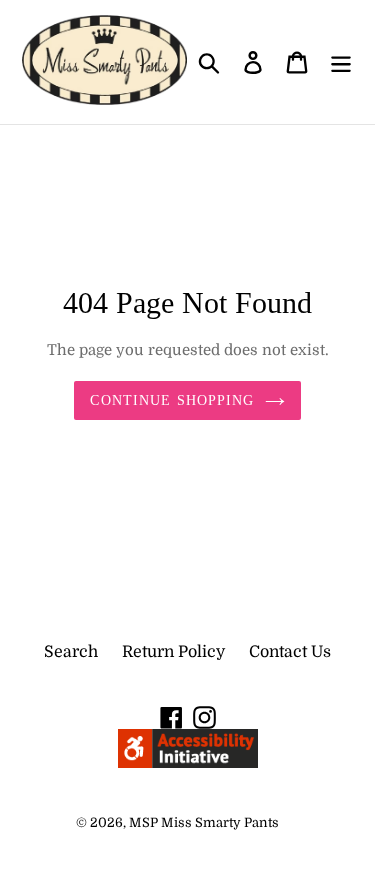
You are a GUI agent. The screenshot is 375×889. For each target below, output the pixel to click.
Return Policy (173, 652)
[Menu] (341, 62)
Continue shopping (172, 400)
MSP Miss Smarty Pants (204, 822)
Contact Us (290, 652)
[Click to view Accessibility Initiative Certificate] (188, 763)
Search (71, 652)
